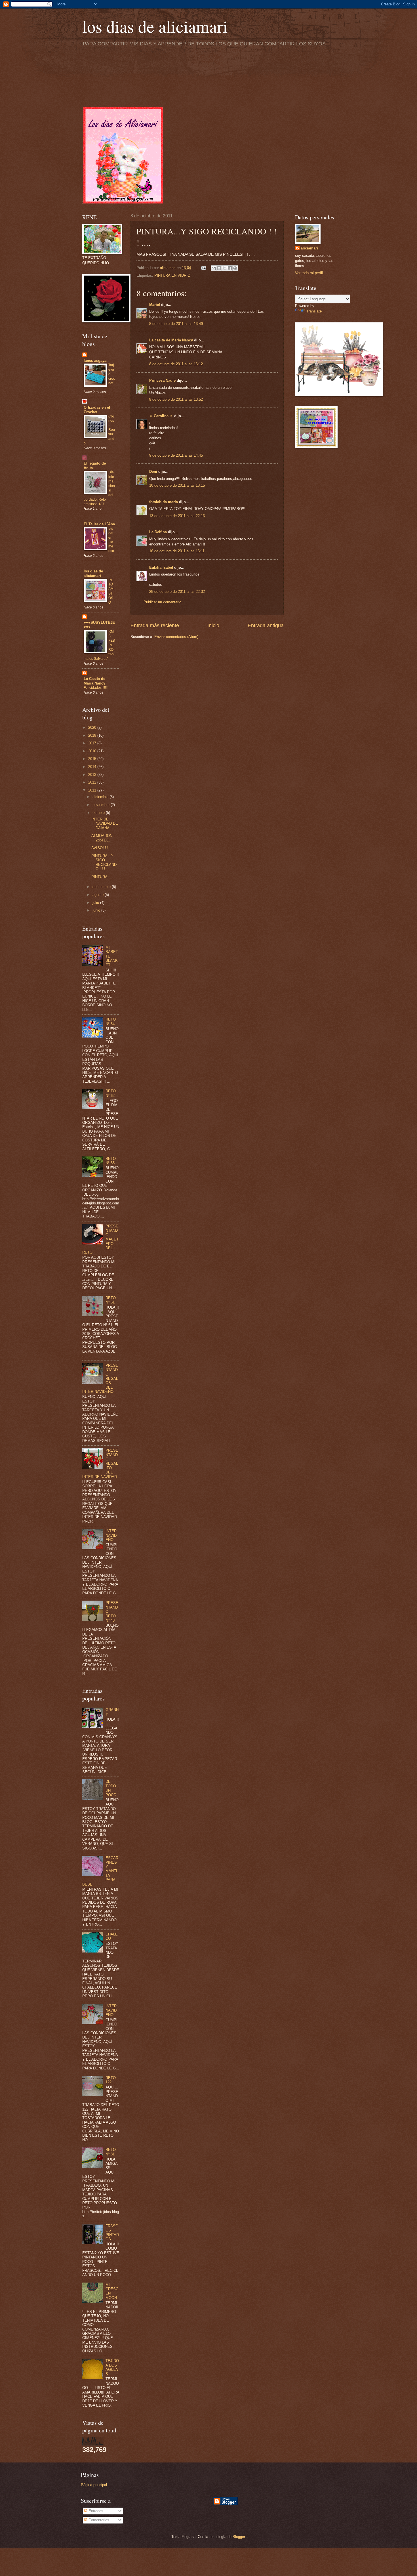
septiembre (102, 887)
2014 (93, 767)
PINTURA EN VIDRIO (172, 275)
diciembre (101, 797)
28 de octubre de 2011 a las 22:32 (177, 592)
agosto (99, 895)
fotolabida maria (164, 502)
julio (96, 903)
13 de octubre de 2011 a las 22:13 (177, 516)
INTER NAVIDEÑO (111, 1535)
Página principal (94, 2485)
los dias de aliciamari (155, 26)
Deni (153, 472)
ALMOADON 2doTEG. (102, 838)
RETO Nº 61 (111, 1300)
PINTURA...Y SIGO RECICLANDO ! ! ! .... (104, 862)
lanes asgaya (95, 361)
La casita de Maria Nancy (171, 340)
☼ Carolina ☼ (161, 416)
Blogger (239, 2537)
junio (97, 910)
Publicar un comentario (162, 602)
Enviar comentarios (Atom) (176, 637)
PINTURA (99, 877)
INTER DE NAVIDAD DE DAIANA (105, 824)
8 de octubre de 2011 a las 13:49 (176, 324)
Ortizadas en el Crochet (97, 410)
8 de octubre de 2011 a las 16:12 (176, 364)
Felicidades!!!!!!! (96, 688)
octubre (99, 813)
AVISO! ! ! (100, 848)
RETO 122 (111, 2080)
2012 (93, 782)
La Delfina (158, 532)
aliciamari (309, 248)
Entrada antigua (266, 625)
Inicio (213, 625)
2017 (93, 743)
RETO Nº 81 (111, 2152)
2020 (93, 728)
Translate (314, 311)
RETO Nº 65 (111, 1161)
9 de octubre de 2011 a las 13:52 (176, 399)
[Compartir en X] (224, 268)
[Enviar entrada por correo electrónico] (203, 268)
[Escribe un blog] (219, 268)
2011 (93, 790)
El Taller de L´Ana (99, 524)
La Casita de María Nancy (94, 681)
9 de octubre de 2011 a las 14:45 (176, 455)
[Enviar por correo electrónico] (214, 268)
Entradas (95, 2511)
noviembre (102, 805)
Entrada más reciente (155, 625)
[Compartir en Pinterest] (235, 268)
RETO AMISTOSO (111, 591)
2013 (93, 775)
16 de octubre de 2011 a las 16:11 (177, 551)
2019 (93, 735)
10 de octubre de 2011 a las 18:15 (177, 485)
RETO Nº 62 (111, 1093)
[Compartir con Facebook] (230, 268)
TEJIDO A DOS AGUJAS (112, 2367)
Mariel (155, 305)
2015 (93, 759)
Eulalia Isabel (161, 567)
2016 (93, 751)
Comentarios (98, 2520)
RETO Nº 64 (111, 1021)
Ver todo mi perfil (309, 273)
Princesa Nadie (162, 380)
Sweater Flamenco (111, 540)
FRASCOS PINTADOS (112, 2232)
